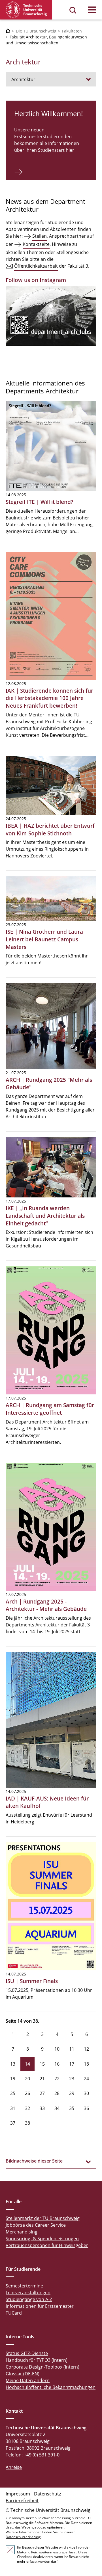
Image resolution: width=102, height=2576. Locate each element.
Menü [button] (92, 10)
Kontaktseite (36, 244)
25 (13, 2093)
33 (42, 2108)
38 (27, 2123)
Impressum (18, 2494)
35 (72, 2108)
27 (42, 2093)
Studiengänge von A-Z (29, 2299)
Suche (73, 10)
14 (27, 2064)
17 (72, 2064)
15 (42, 2064)
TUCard (14, 2313)
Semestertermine (24, 2286)
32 (27, 2108)
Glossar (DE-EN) (23, 2374)
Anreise (14, 2467)
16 (57, 2064)
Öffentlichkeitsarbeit (36, 266)
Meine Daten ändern (28, 2380)
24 (86, 2079)
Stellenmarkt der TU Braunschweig (43, 2218)
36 (86, 2108)
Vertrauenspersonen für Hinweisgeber (47, 2245)
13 (13, 2064)
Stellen (40, 236)
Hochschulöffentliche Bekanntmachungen (51, 2387)
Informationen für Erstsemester (40, 2306)
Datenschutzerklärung (23, 2537)
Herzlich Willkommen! (48, 113)
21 (42, 2079)
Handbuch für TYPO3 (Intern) (37, 2360)
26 (27, 2093)
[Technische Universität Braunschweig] (26, 10)
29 (72, 2093)
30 (86, 2093)
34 (57, 2108)
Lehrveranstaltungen (28, 2293)
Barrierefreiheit (22, 2501)
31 (13, 2108)
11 (72, 2049)
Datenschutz (47, 2494)
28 (57, 2093)
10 (57, 2049)
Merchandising (22, 2232)
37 (13, 2123)
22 (57, 2079)
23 (72, 2079)
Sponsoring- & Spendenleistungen (42, 2239)
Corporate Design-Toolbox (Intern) (42, 2367)
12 (86, 2049)
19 (13, 2079)
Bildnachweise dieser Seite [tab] (34, 2161)
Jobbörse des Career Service (36, 2225)
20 (27, 2079)
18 (86, 2064)
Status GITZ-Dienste (27, 2353)
